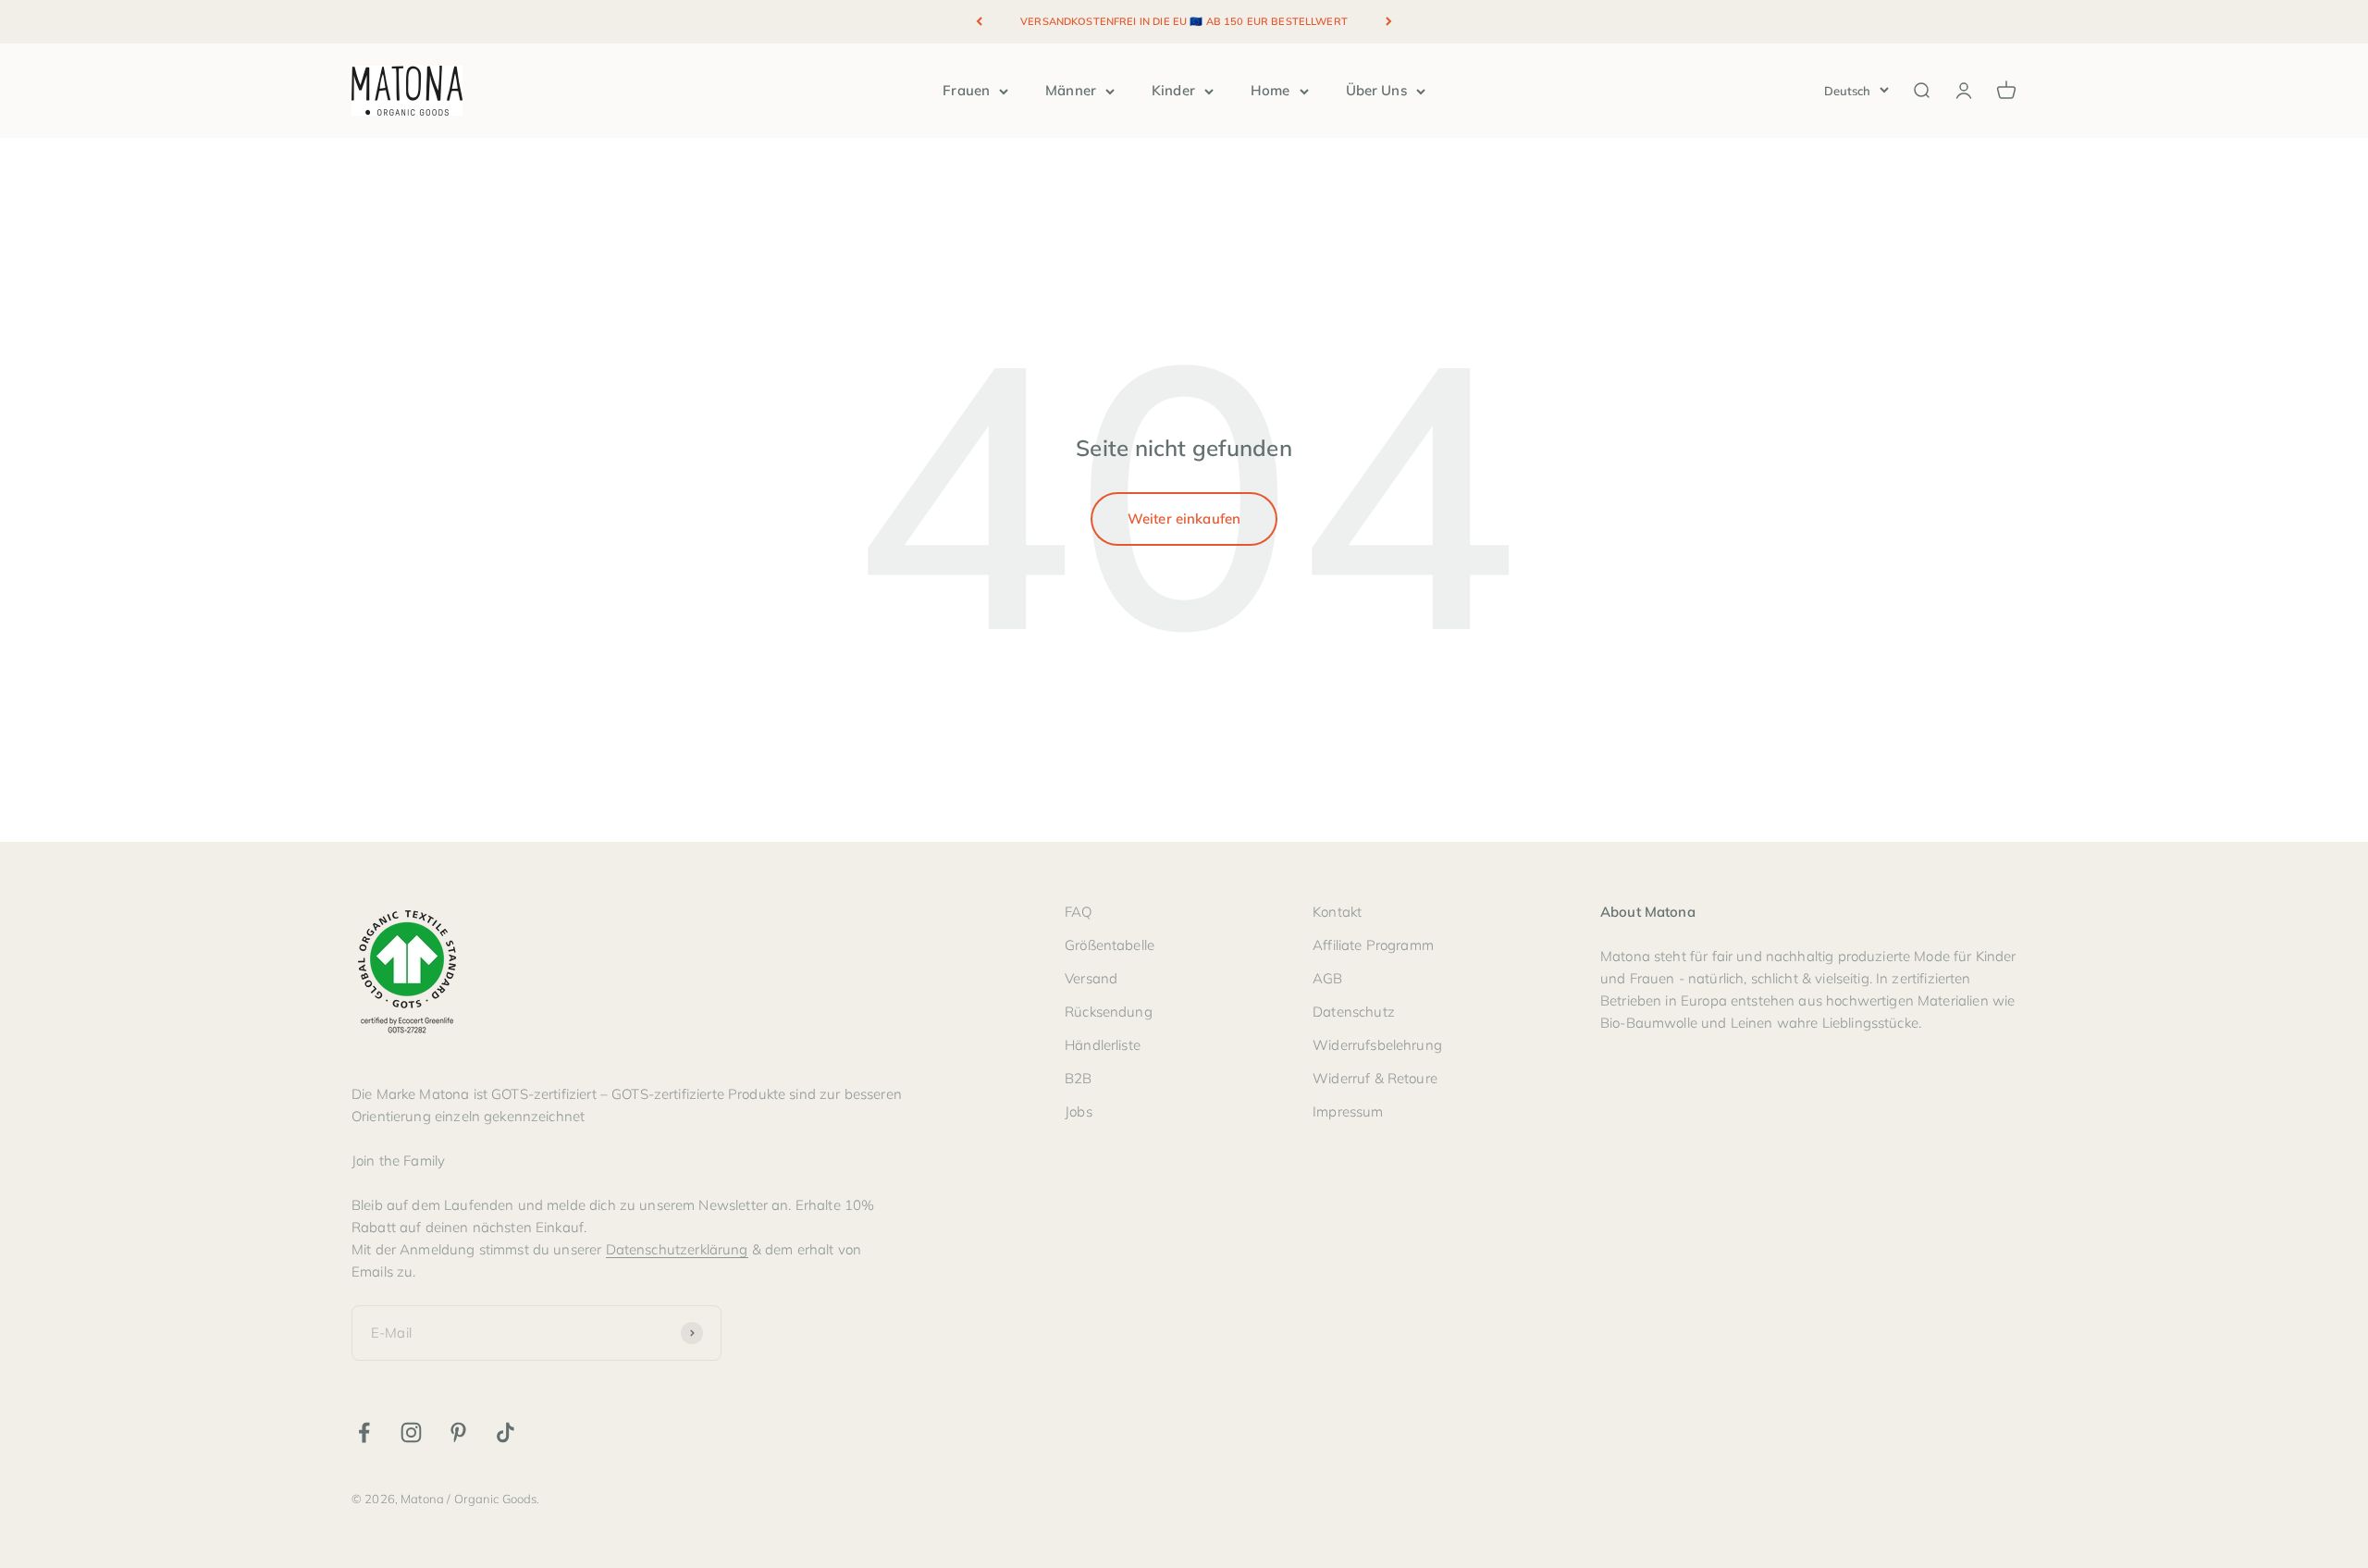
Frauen (966, 90)
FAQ (1078, 912)
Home (1270, 90)
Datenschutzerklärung (677, 1249)
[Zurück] (979, 22)
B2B (1078, 1078)
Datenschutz (1354, 1012)
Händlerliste (1103, 1045)
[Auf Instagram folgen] (411, 1432)
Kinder (1173, 90)
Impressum (1348, 1111)
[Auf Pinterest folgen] (458, 1432)
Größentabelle (1110, 945)
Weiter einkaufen (1184, 519)
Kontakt (1337, 912)
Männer (1071, 90)
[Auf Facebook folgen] (364, 1432)
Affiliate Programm (1373, 945)
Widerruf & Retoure (1375, 1078)
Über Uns (1376, 90)
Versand (1091, 978)
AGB (1327, 978)
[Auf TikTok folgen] (506, 1432)
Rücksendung (1109, 1012)
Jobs (1079, 1111)
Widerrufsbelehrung (1377, 1045)
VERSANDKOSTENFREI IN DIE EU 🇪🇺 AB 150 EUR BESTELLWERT (1184, 21)
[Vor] (1389, 22)
